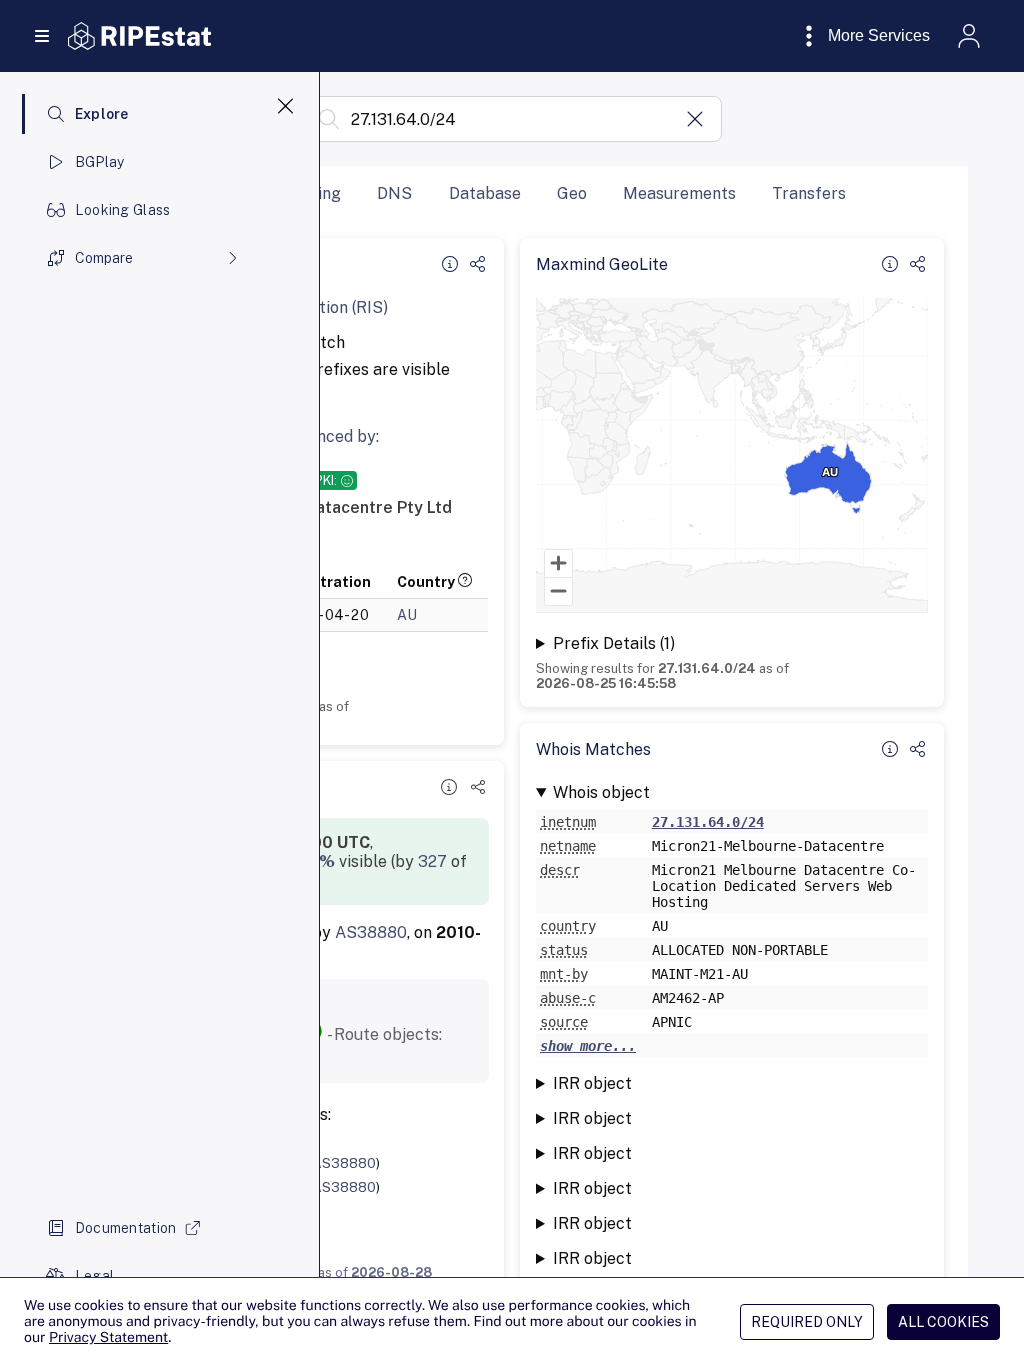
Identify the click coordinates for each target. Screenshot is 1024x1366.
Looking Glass (123, 210)
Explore (102, 114)
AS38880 (371, 932)
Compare (104, 258)
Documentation (126, 1228)
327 (432, 861)
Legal (94, 1276)
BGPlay (100, 162)
